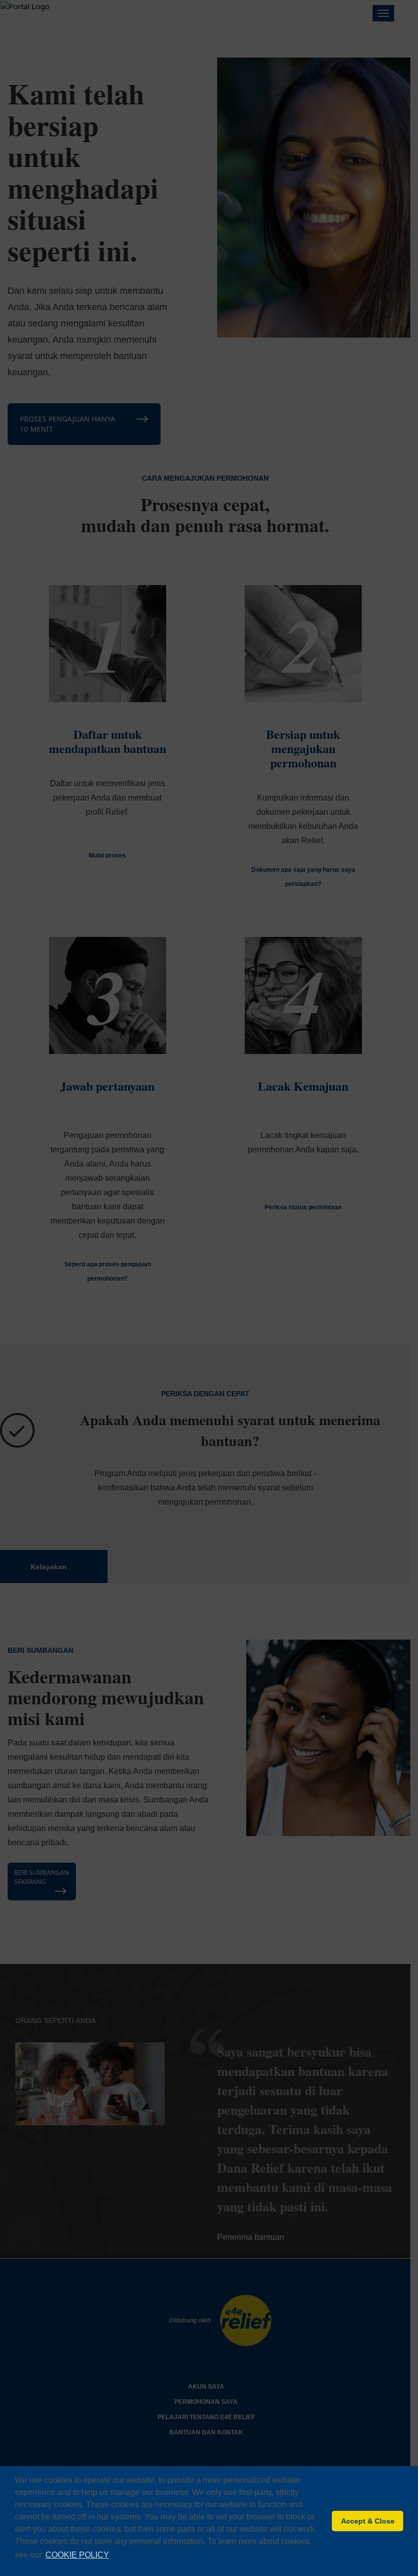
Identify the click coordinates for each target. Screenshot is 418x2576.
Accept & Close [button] (368, 2521)
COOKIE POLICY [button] (77, 2555)
